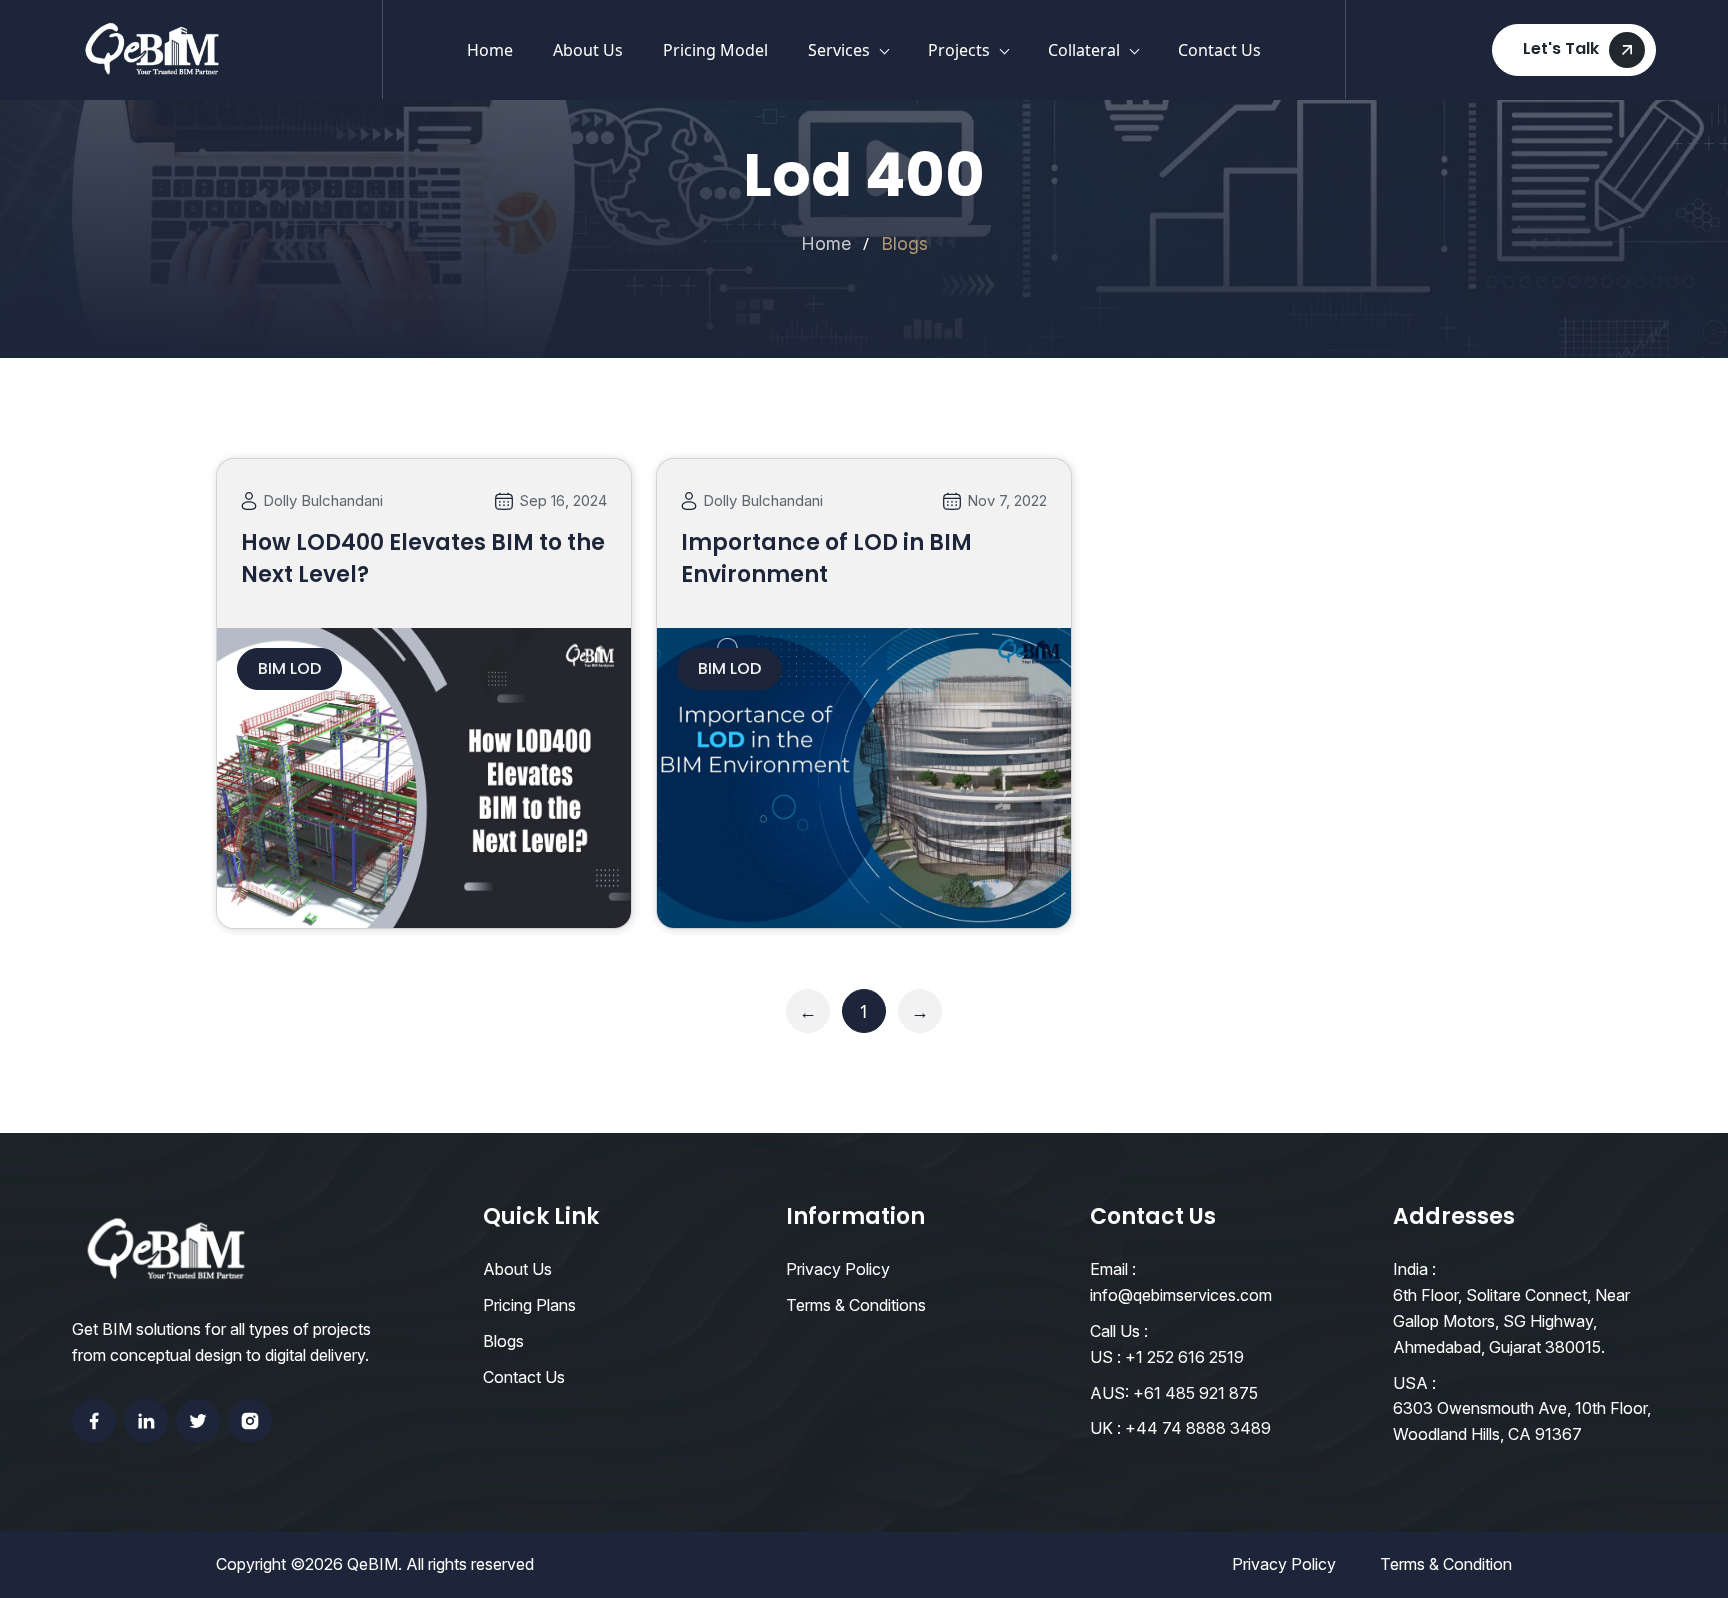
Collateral (1084, 50)
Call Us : (1119, 1331)
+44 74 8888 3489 (1198, 1428)
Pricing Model (715, 50)
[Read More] (424, 899)
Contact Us (1219, 50)
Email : (1113, 1269)
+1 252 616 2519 (1184, 1357)
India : (1414, 1269)
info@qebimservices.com (1181, 1295)
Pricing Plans (529, 1305)
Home (490, 50)
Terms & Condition (1446, 1564)
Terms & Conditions (856, 1305)
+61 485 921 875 (1195, 1393)
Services (839, 50)
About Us (588, 50)
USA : (1414, 1383)
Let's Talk (1561, 48)
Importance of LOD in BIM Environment (826, 558)
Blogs (503, 1341)
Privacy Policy (838, 1269)
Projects (959, 50)
